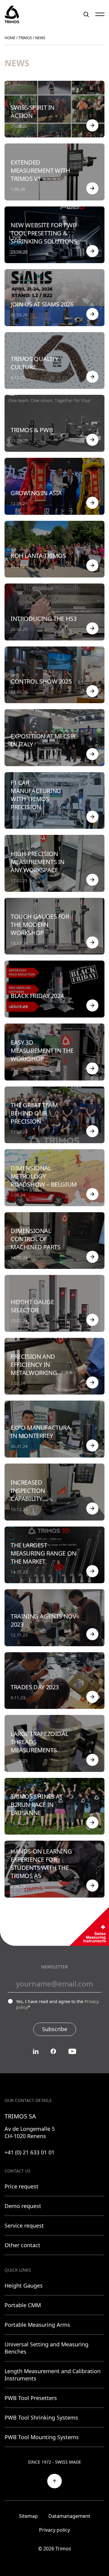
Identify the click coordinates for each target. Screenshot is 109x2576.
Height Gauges (24, 2285)
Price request (21, 2186)
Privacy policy (54, 2530)
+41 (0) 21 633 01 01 (30, 2152)
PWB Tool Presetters (31, 2398)
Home (10, 38)
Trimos (25, 38)
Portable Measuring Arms (37, 2325)
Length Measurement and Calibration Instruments (53, 2375)
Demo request (23, 2206)
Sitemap (28, 2516)
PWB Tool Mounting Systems (42, 2437)
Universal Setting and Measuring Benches (46, 2348)
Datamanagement (69, 2516)
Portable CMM (23, 2305)
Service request (24, 2225)
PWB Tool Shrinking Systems (41, 2417)
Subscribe (55, 2029)
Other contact (22, 2245)
